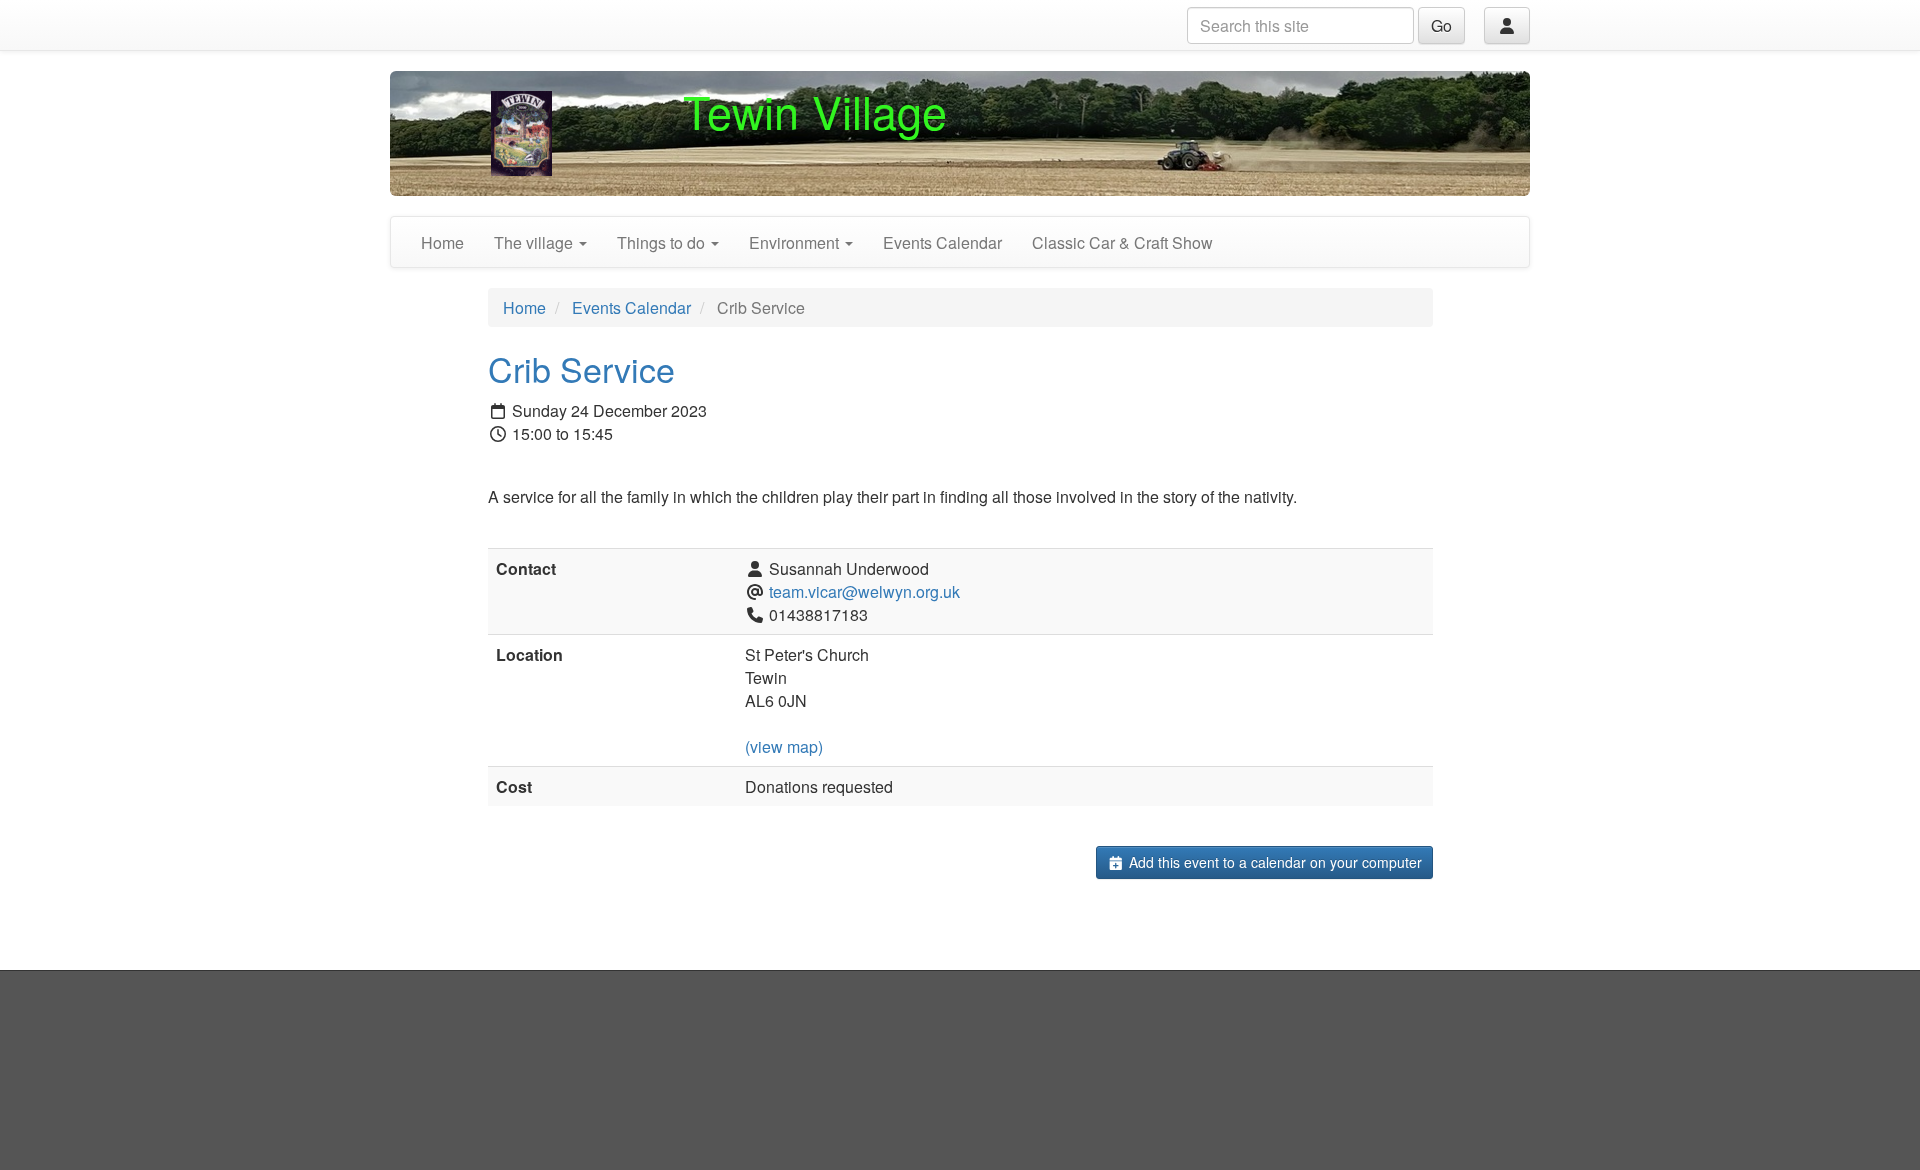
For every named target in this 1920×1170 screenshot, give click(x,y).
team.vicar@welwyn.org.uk (864, 591)
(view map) (784, 746)
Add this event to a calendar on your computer (1273, 862)
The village (535, 242)
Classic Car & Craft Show (1122, 242)
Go (1441, 25)
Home (442, 242)
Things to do (663, 242)
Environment (796, 242)
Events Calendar (942, 242)
